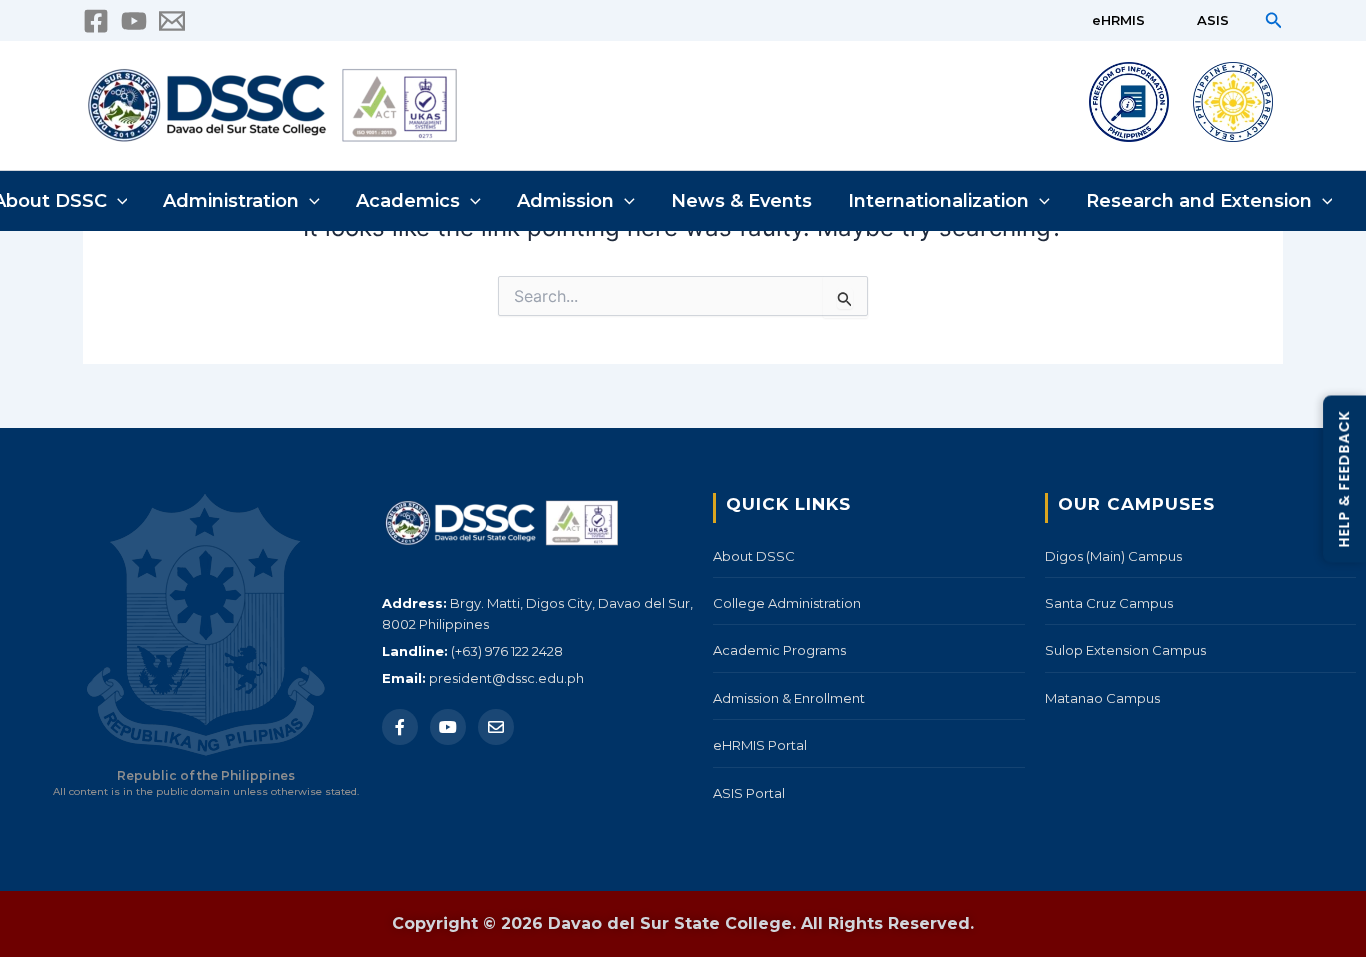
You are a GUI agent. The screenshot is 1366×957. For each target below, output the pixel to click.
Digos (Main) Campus (1113, 556)
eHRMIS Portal (760, 745)
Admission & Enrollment (789, 698)
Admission (565, 201)
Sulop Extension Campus (1125, 650)
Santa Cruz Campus (1109, 603)
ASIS (1213, 20)
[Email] (496, 727)
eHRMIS (1118, 20)
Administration (231, 201)
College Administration (787, 603)
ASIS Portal (749, 793)
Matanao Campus (1102, 698)
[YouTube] (134, 21)
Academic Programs (779, 650)
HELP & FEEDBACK (1344, 478)
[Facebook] (96, 21)
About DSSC (754, 556)
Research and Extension (1199, 201)
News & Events (741, 201)
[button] (1274, 20)
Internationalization (938, 201)
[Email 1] (172, 21)
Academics (408, 201)
